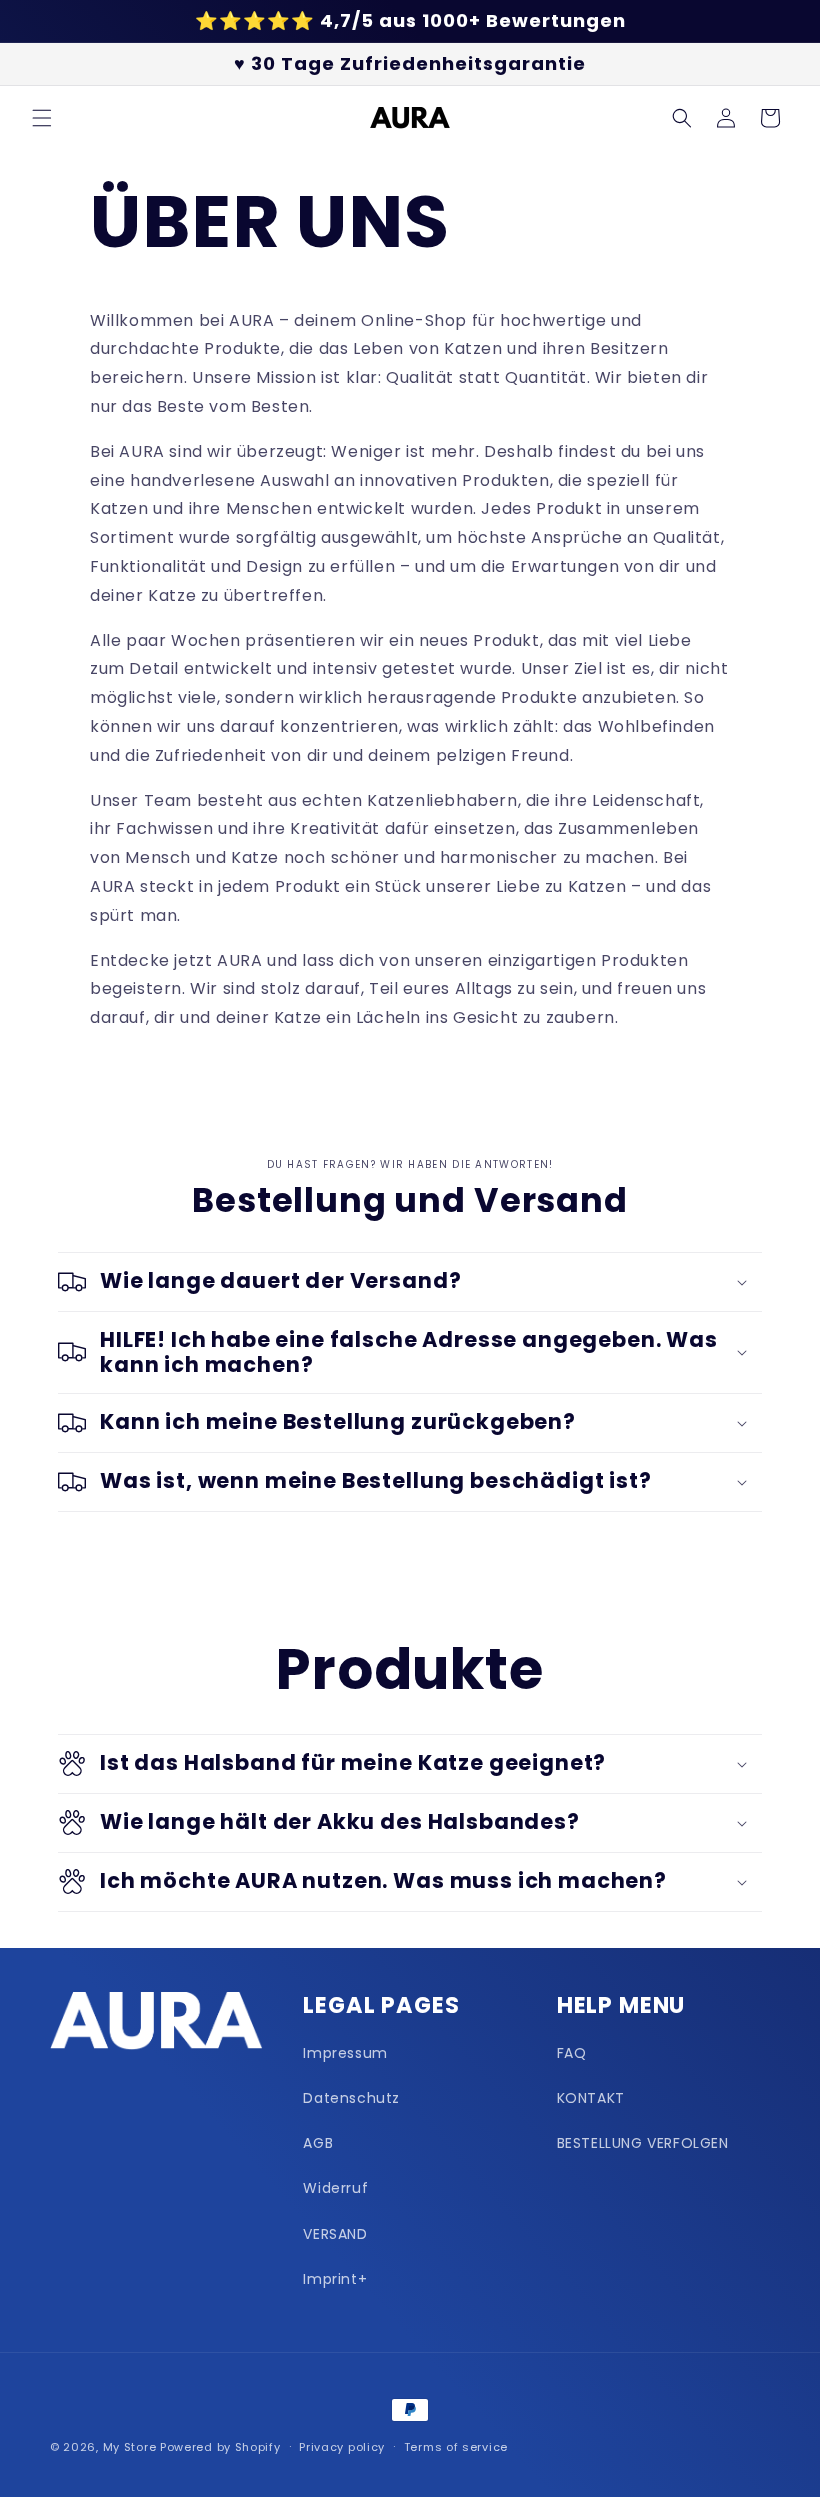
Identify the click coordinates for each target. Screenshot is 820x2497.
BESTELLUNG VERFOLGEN (643, 2143)
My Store (130, 2447)
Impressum (345, 2053)
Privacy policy (342, 2447)
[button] (42, 118)
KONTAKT (591, 2098)
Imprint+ (335, 2279)
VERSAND (335, 2234)
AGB (318, 2143)
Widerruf (335, 2188)
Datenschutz (351, 2098)
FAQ (572, 2053)
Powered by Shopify (220, 2447)
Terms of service (456, 2447)
